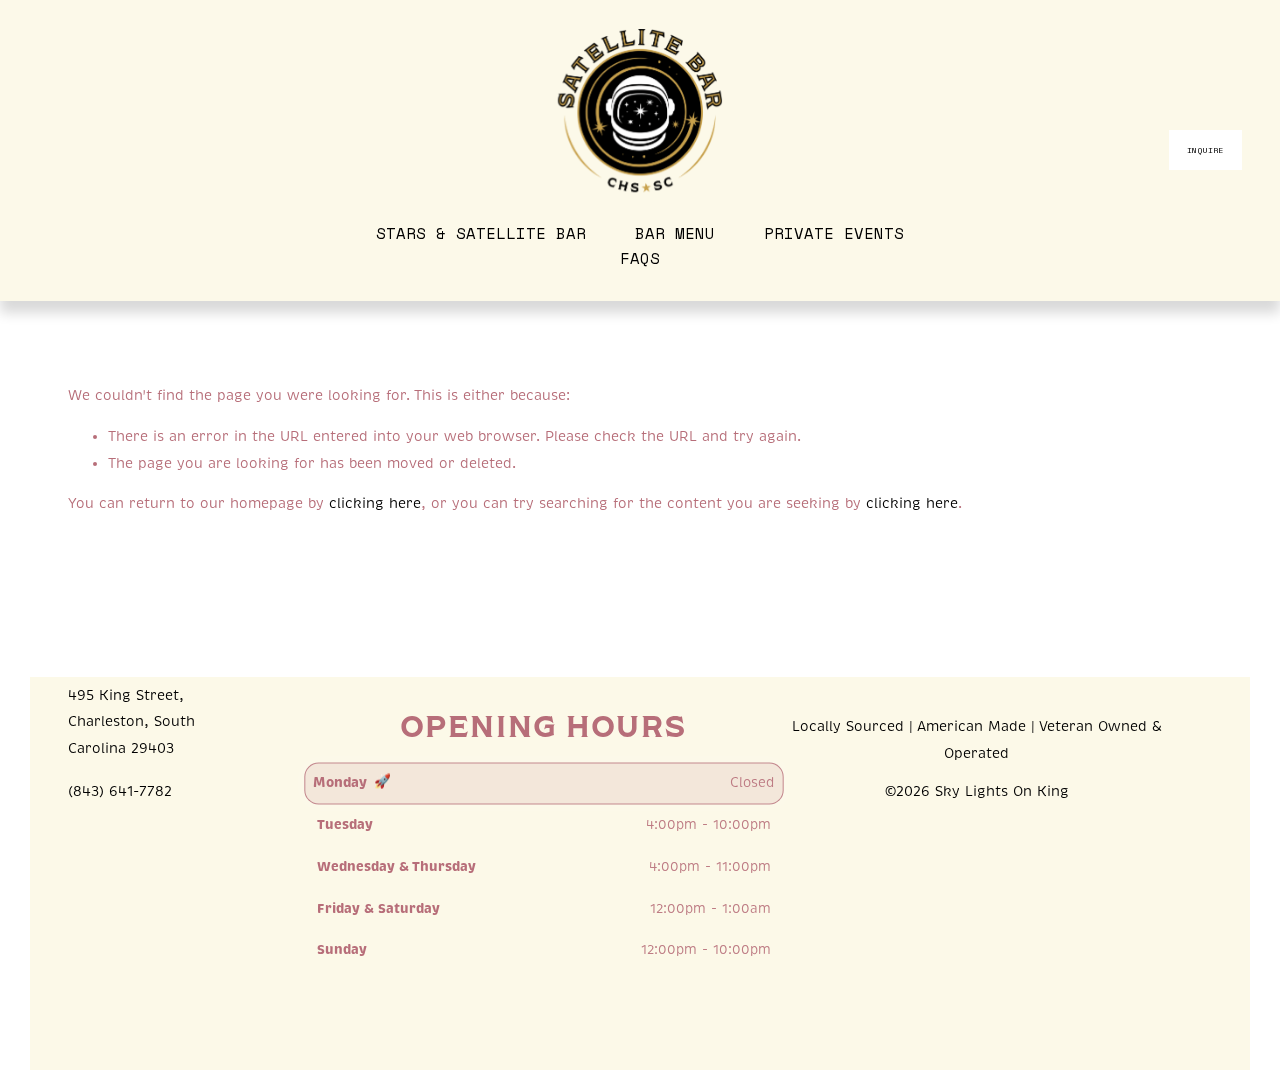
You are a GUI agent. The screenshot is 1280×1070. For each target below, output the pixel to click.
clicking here (375, 503)
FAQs (640, 258)
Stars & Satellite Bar (481, 233)
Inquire (1205, 150)
